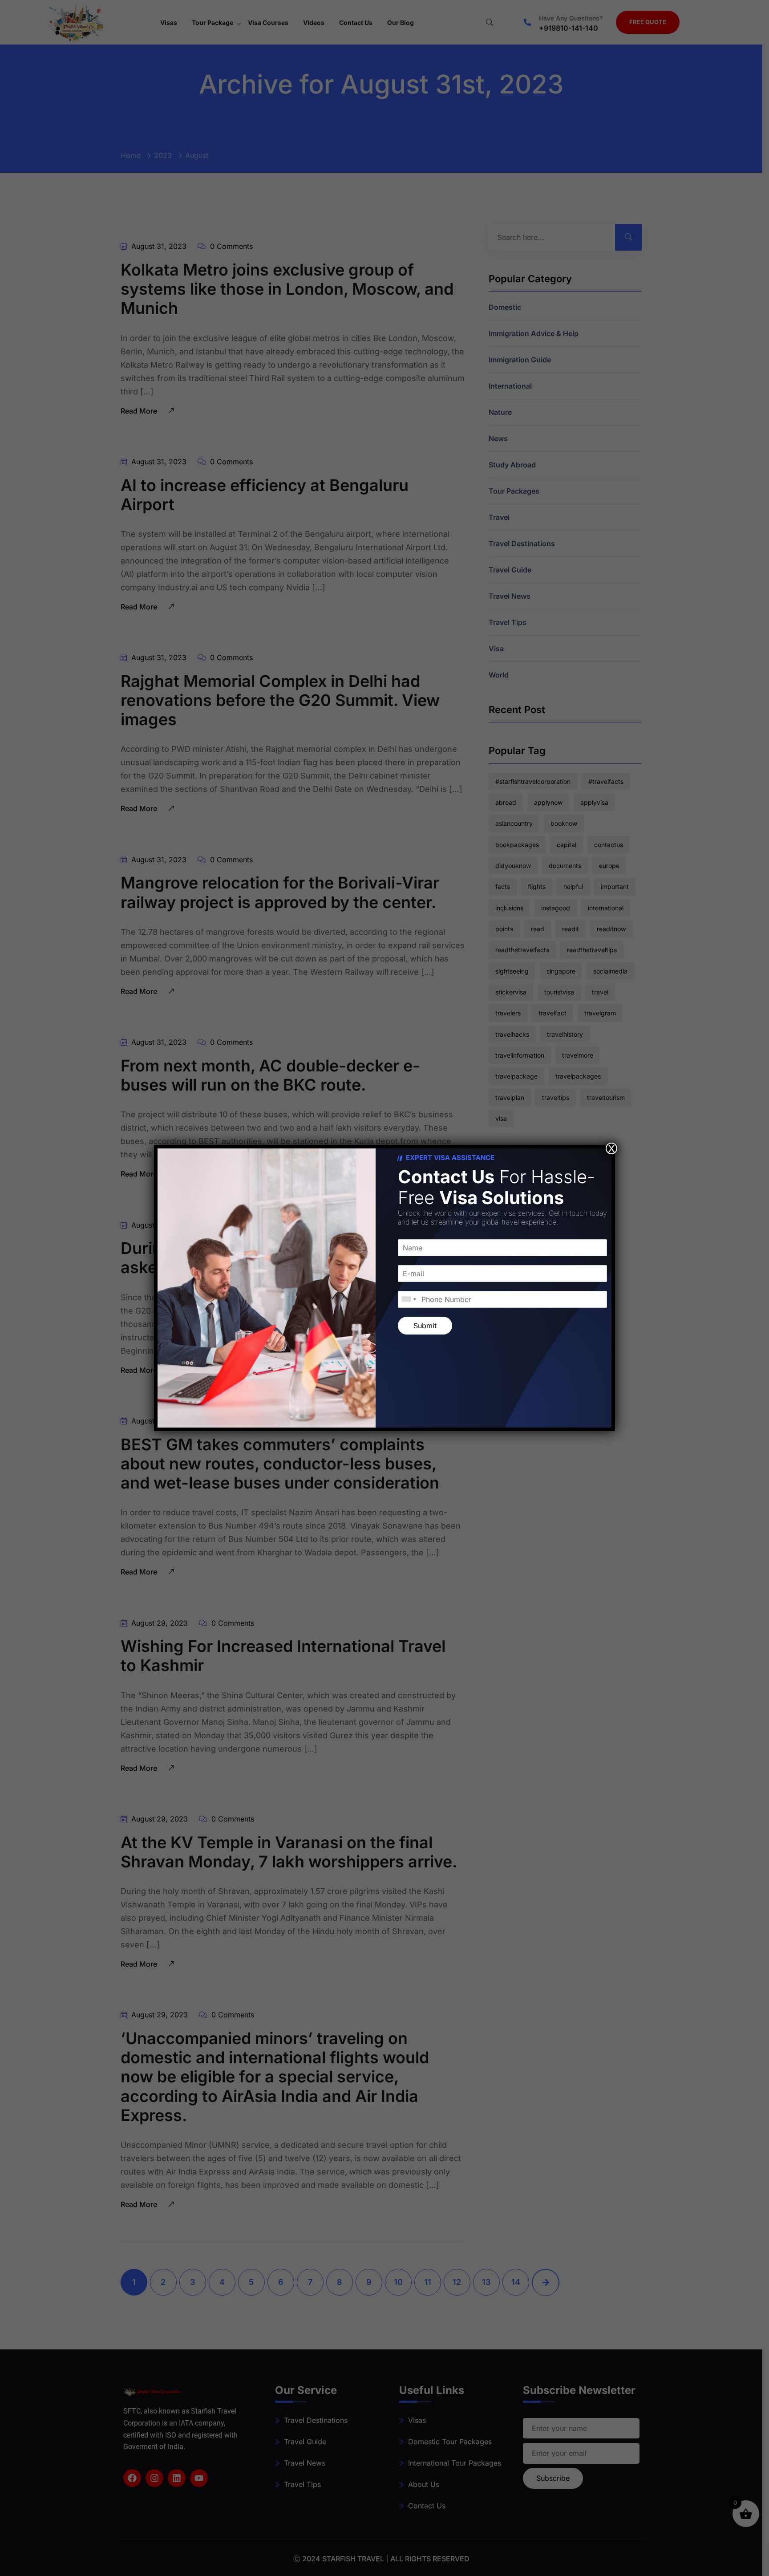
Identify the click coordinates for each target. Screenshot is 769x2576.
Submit (425, 1326)
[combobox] (409, 1299)
